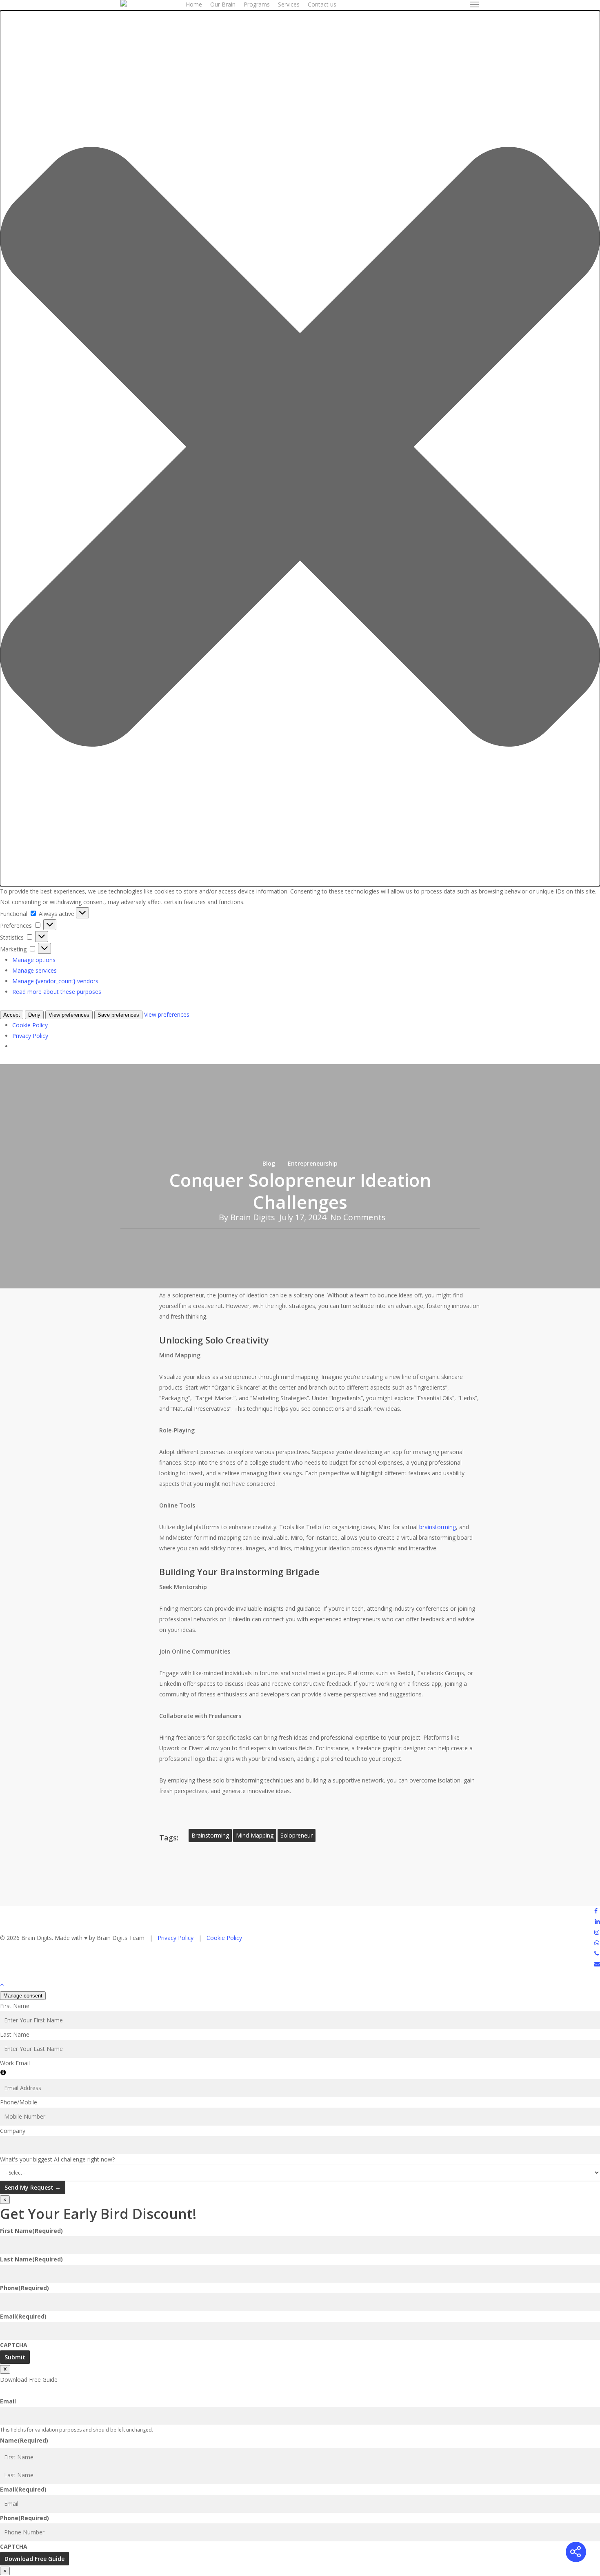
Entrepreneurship (313, 1163)
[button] (475, 4)
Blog (269, 1163)
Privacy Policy (176, 1938)
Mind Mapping (255, 1835)
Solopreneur (297, 1835)
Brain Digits (253, 1217)
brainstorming (438, 1527)
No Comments (358, 1217)
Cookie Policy (224, 1938)
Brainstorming (210, 1835)
